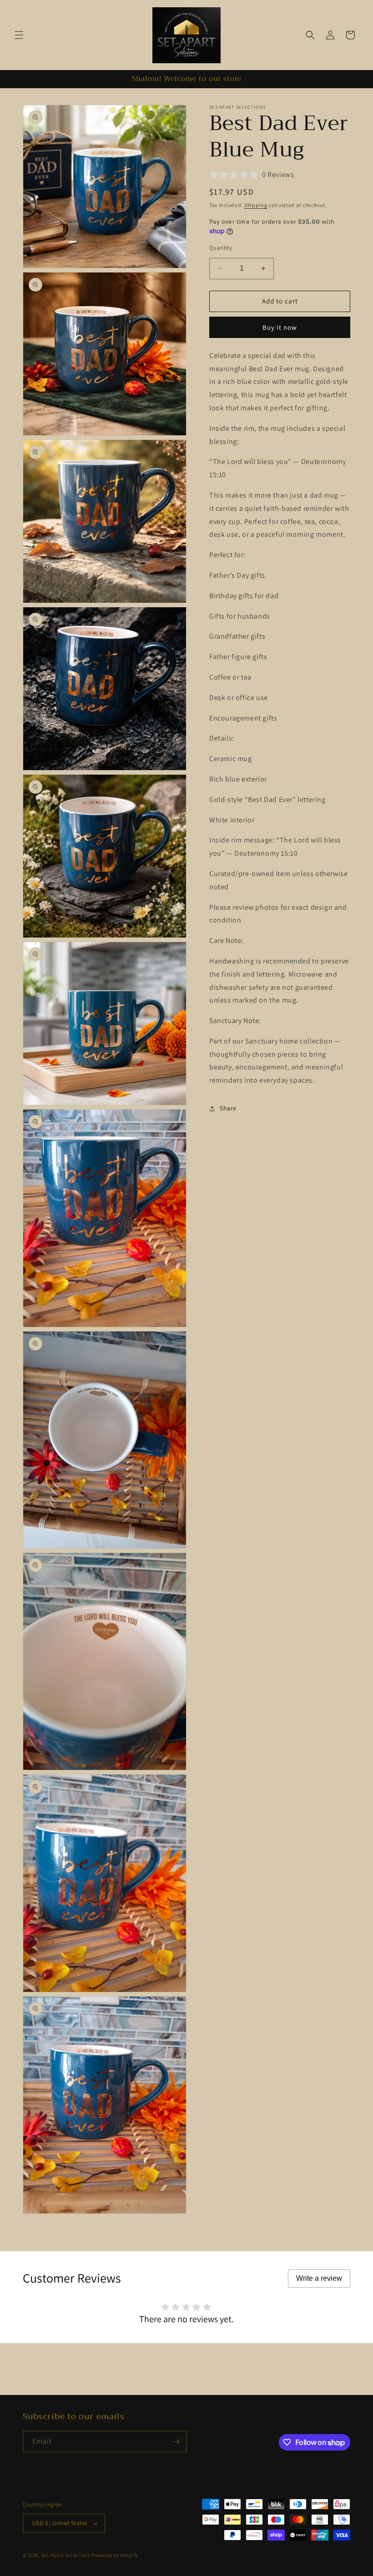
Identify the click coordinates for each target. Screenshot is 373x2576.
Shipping (256, 205)
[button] (19, 35)
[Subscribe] (176, 2442)
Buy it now (280, 327)
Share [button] (228, 1108)
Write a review (319, 2278)
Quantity (221, 248)
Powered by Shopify (115, 2555)
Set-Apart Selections (66, 2555)
